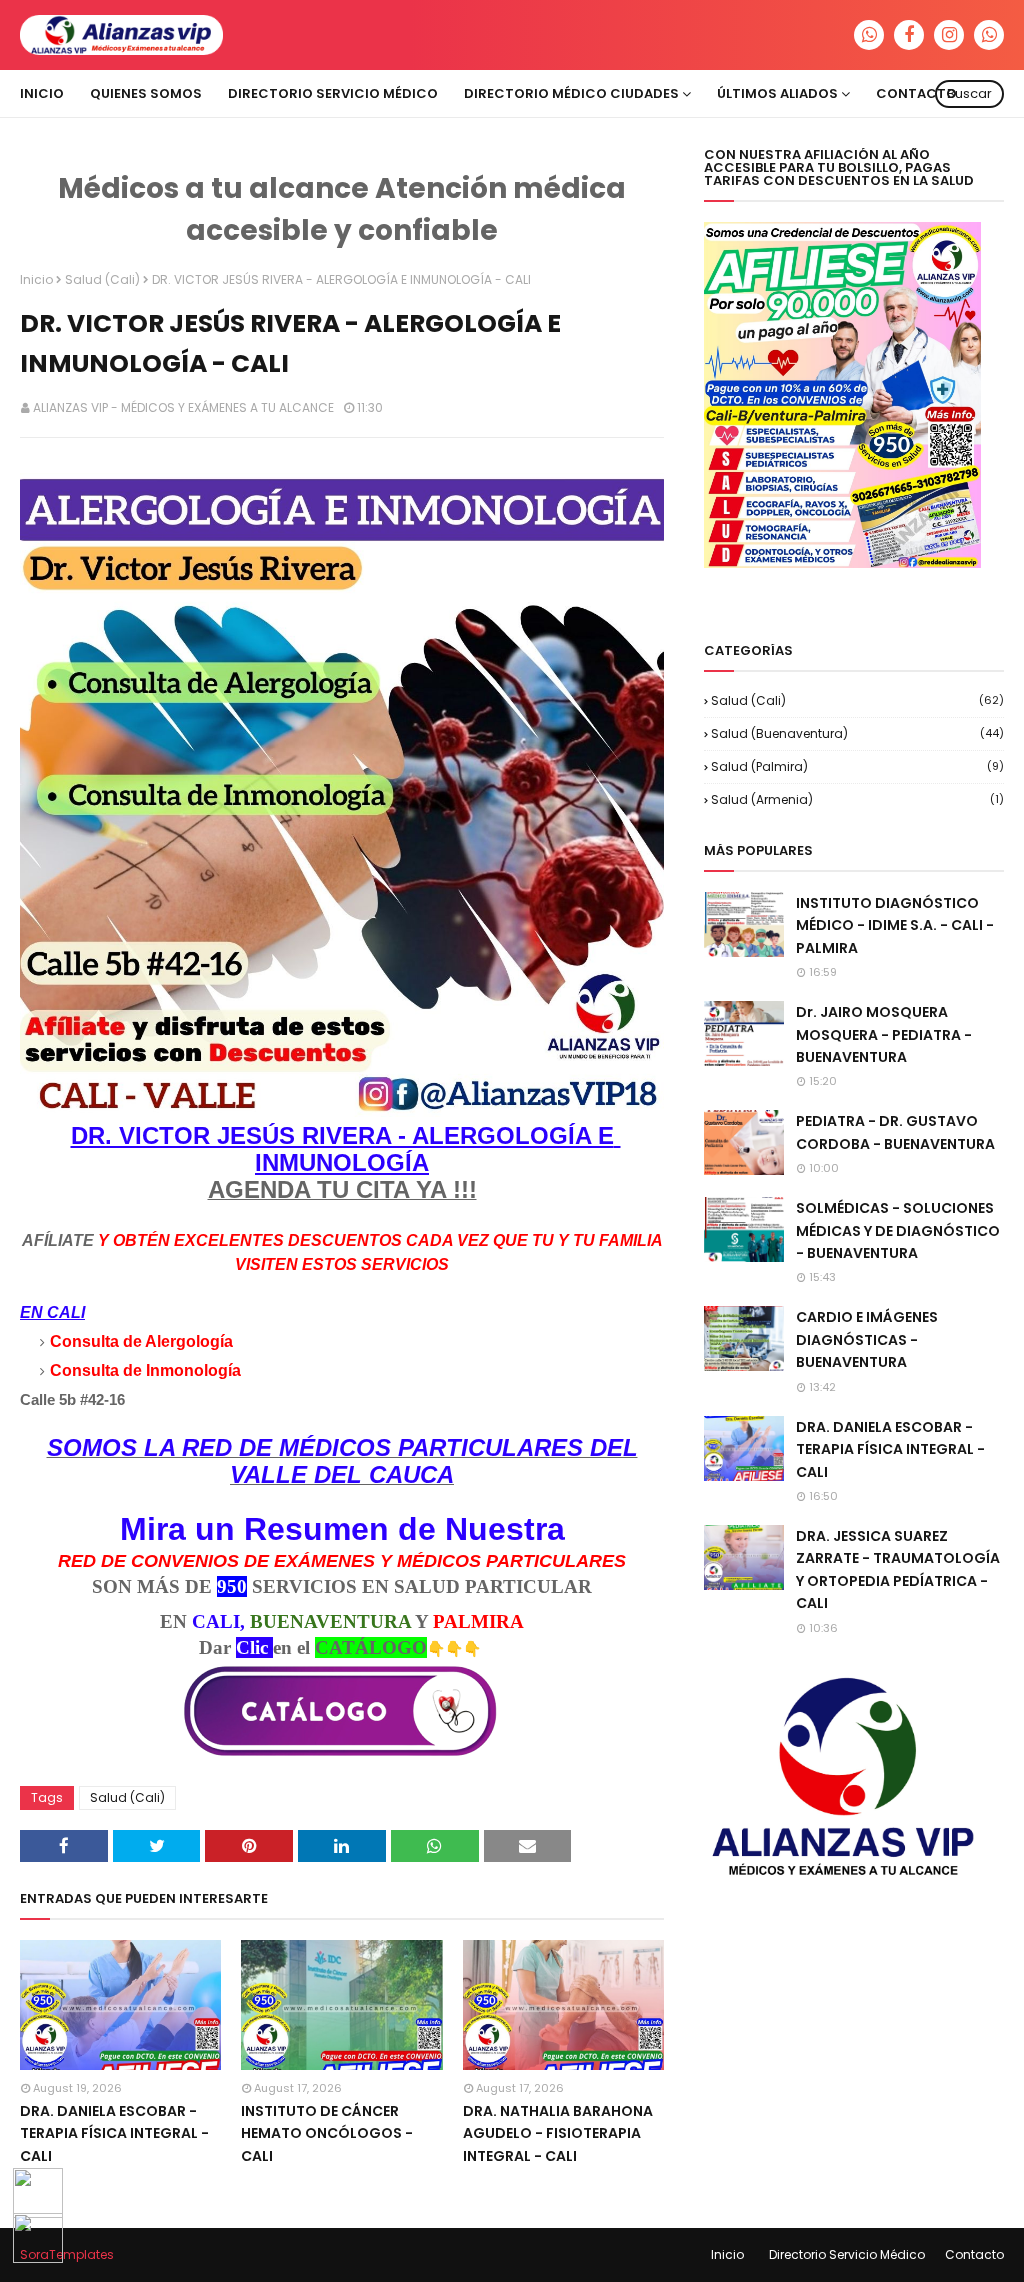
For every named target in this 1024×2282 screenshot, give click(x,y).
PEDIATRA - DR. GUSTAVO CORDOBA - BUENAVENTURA (895, 1132)
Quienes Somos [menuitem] (146, 93)
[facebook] (909, 35)
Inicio (36, 279)
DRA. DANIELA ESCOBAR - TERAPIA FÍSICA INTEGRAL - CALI (114, 2133)
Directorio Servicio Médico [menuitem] (333, 93)
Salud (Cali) (102, 279)
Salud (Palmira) (857, 766)
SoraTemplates (67, 2254)
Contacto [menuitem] (916, 93)
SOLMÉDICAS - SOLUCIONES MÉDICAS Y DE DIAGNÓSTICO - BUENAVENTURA (898, 1230)
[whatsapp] (869, 35)
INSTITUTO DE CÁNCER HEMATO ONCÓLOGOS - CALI (327, 2133)
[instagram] (949, 35)
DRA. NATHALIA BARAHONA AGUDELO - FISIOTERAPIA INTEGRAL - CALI (558, 2133)
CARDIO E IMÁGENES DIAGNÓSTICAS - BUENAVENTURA (867, 1339)
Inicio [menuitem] (42, 93)
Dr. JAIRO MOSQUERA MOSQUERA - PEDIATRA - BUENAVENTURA (884, 1034)
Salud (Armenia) (857, 799)
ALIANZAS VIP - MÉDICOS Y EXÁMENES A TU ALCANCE (183, 407)
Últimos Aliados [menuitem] (777, 93)
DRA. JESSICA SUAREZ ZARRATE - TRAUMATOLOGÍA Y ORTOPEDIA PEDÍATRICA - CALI (898, 1569)
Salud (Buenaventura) (857, 733)
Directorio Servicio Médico (847, 2254)
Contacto (974, 2254)
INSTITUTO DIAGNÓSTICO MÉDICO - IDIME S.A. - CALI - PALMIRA (895, 925)
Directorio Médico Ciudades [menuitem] (571, 93)
